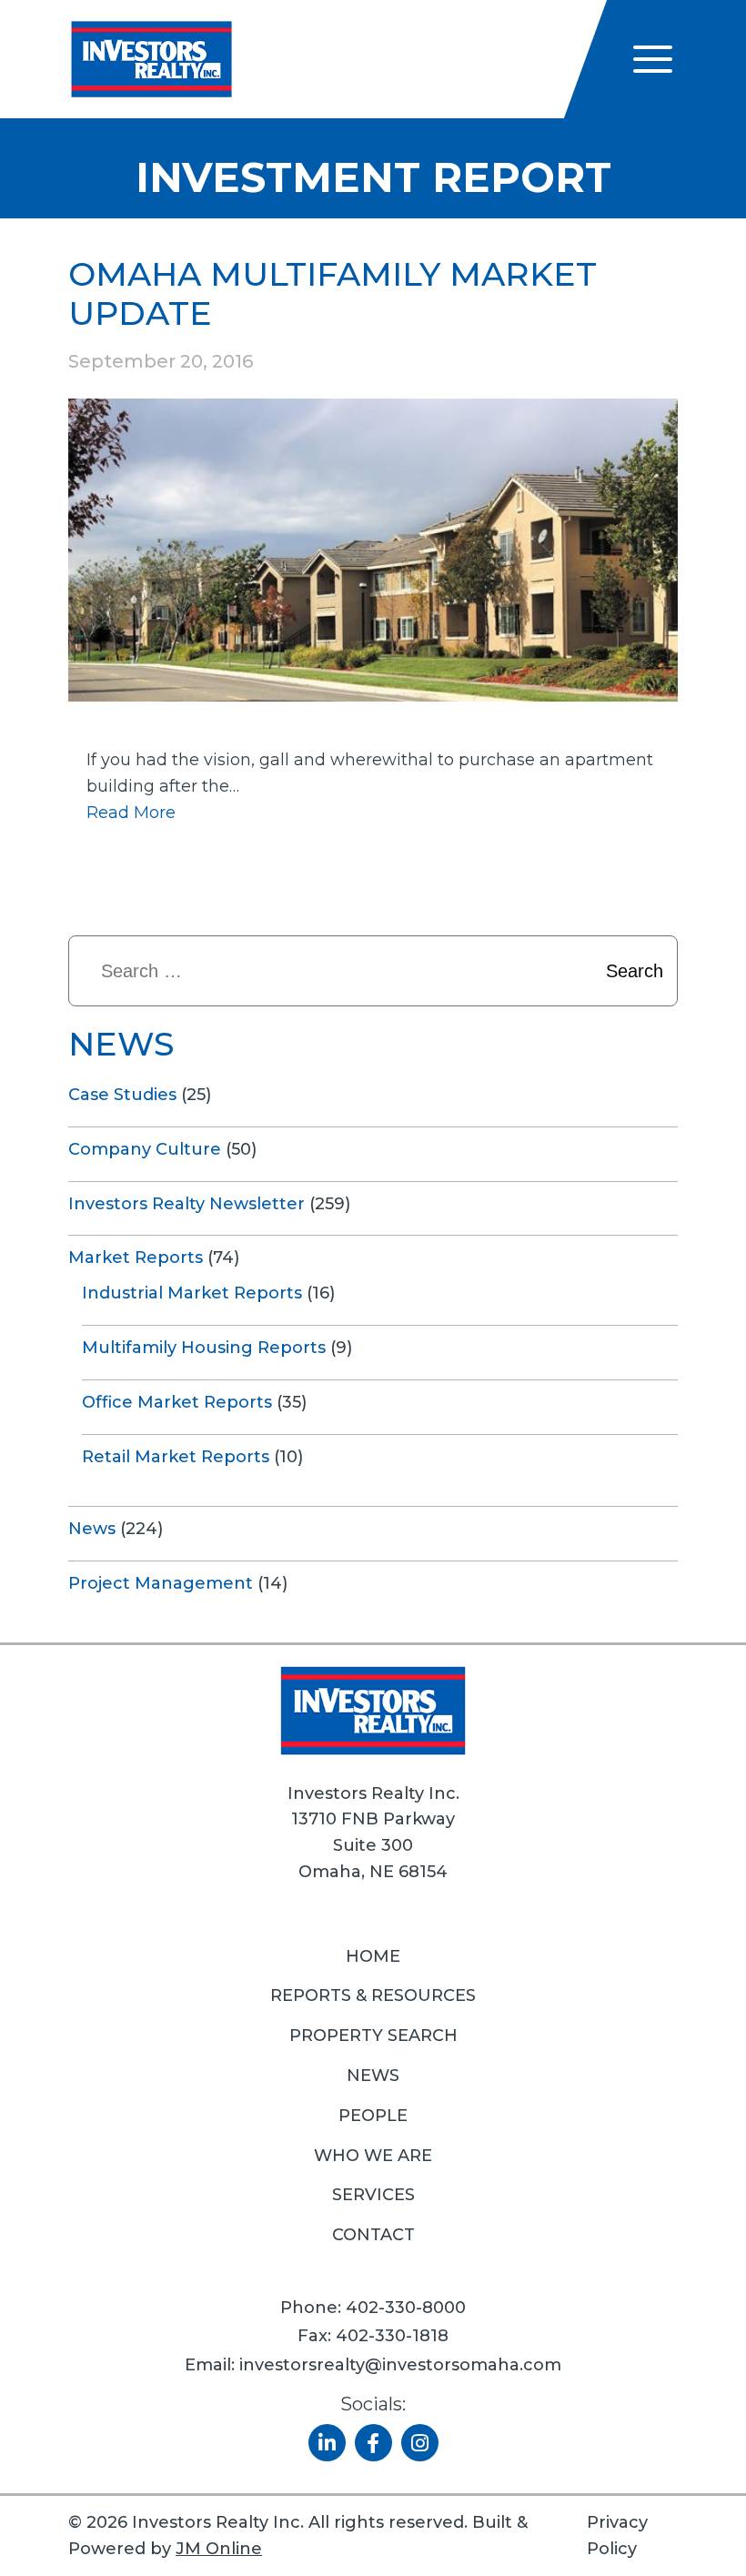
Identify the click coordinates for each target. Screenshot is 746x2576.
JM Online (219, 2549)
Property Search (373, 2036)
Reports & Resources (373, 1995)
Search (635, 971)
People (373, 2116)
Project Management (161, 1583)
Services (373, 2195)
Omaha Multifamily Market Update (333, 293)
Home (373, 1956)
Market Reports (136, 1258)
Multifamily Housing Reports (204, 1348)
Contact (373, 2235)
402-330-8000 (406, 2308)
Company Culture (145, 1149)
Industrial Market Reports (192, 1293)
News (92, 1529)
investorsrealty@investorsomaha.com (400, 2365)
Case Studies (122, 1095)
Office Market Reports (177, 1402)
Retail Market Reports (176, 1457)
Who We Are (373, 2156)
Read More (131, 813)
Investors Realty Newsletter (186, 1204)
